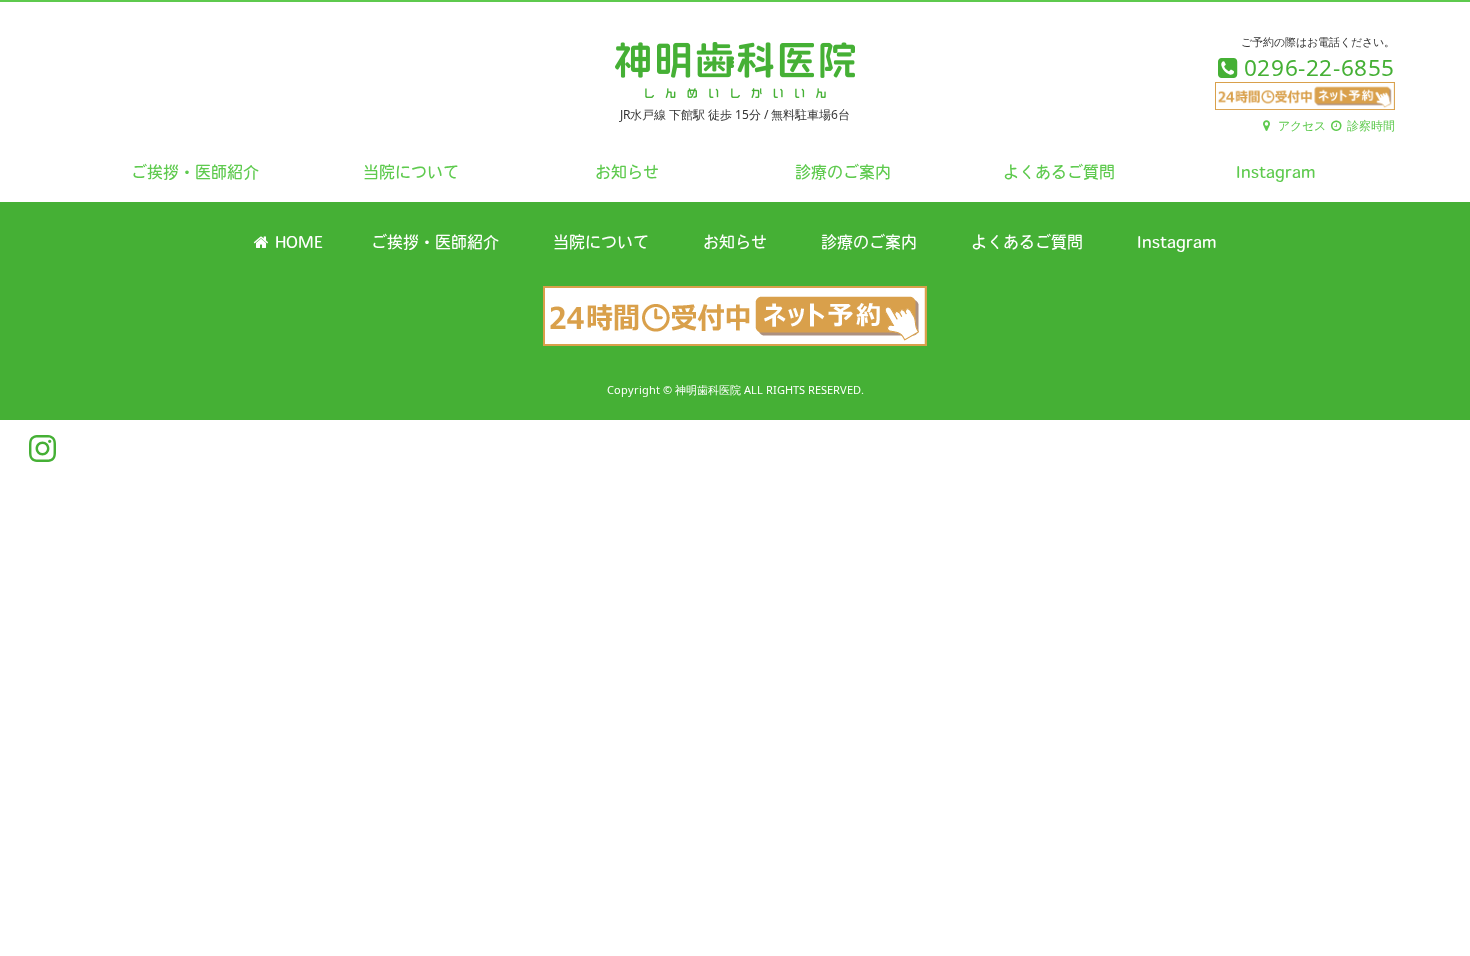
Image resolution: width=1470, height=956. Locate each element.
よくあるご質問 (1059, 174)
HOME (296, 244)
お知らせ (627, 174)
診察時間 (1369, 125)
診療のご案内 (843, 174)
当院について (411, 174)
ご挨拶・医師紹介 (195, 174)
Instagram (1275, 174)
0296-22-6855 (1316, 67)
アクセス (1300, 125)
